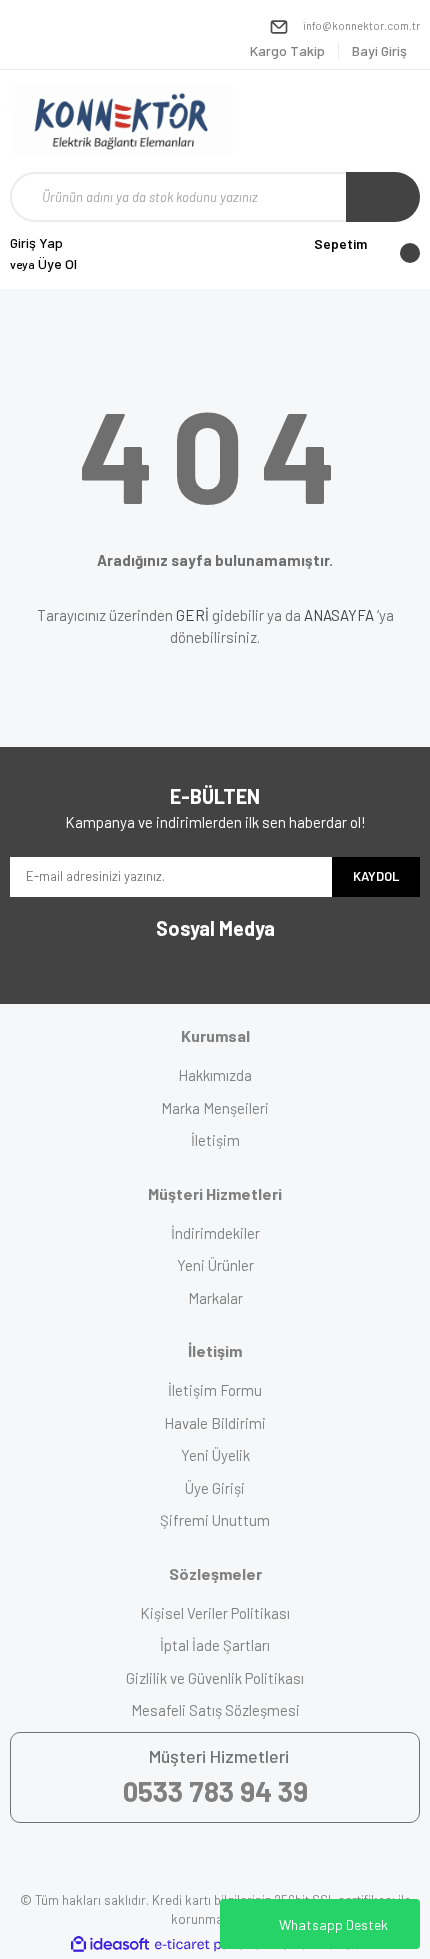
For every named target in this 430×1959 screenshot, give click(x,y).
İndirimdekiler (215, 1233)
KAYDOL (376, 876)
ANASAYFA (339, 615)
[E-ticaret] (212, 1945)
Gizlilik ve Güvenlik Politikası (215, 1678)
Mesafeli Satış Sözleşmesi (215, 1710)
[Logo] (121, 121)
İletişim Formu (215, 1390)
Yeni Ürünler (215, 1265)
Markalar (215, 1298)
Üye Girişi (215, 1488)
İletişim (215, 1140)
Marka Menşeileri (215, 1108)
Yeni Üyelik (215, 1455)
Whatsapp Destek (333, 1924)
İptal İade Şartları (215, 1645)
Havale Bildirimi (215, 1423)
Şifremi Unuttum (215, 1520)
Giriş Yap (36, 242)
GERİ (192, 615)
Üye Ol (43, 263)
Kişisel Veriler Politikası (215, 1613)
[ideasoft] (110, 1944)
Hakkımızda (215, 1075)
